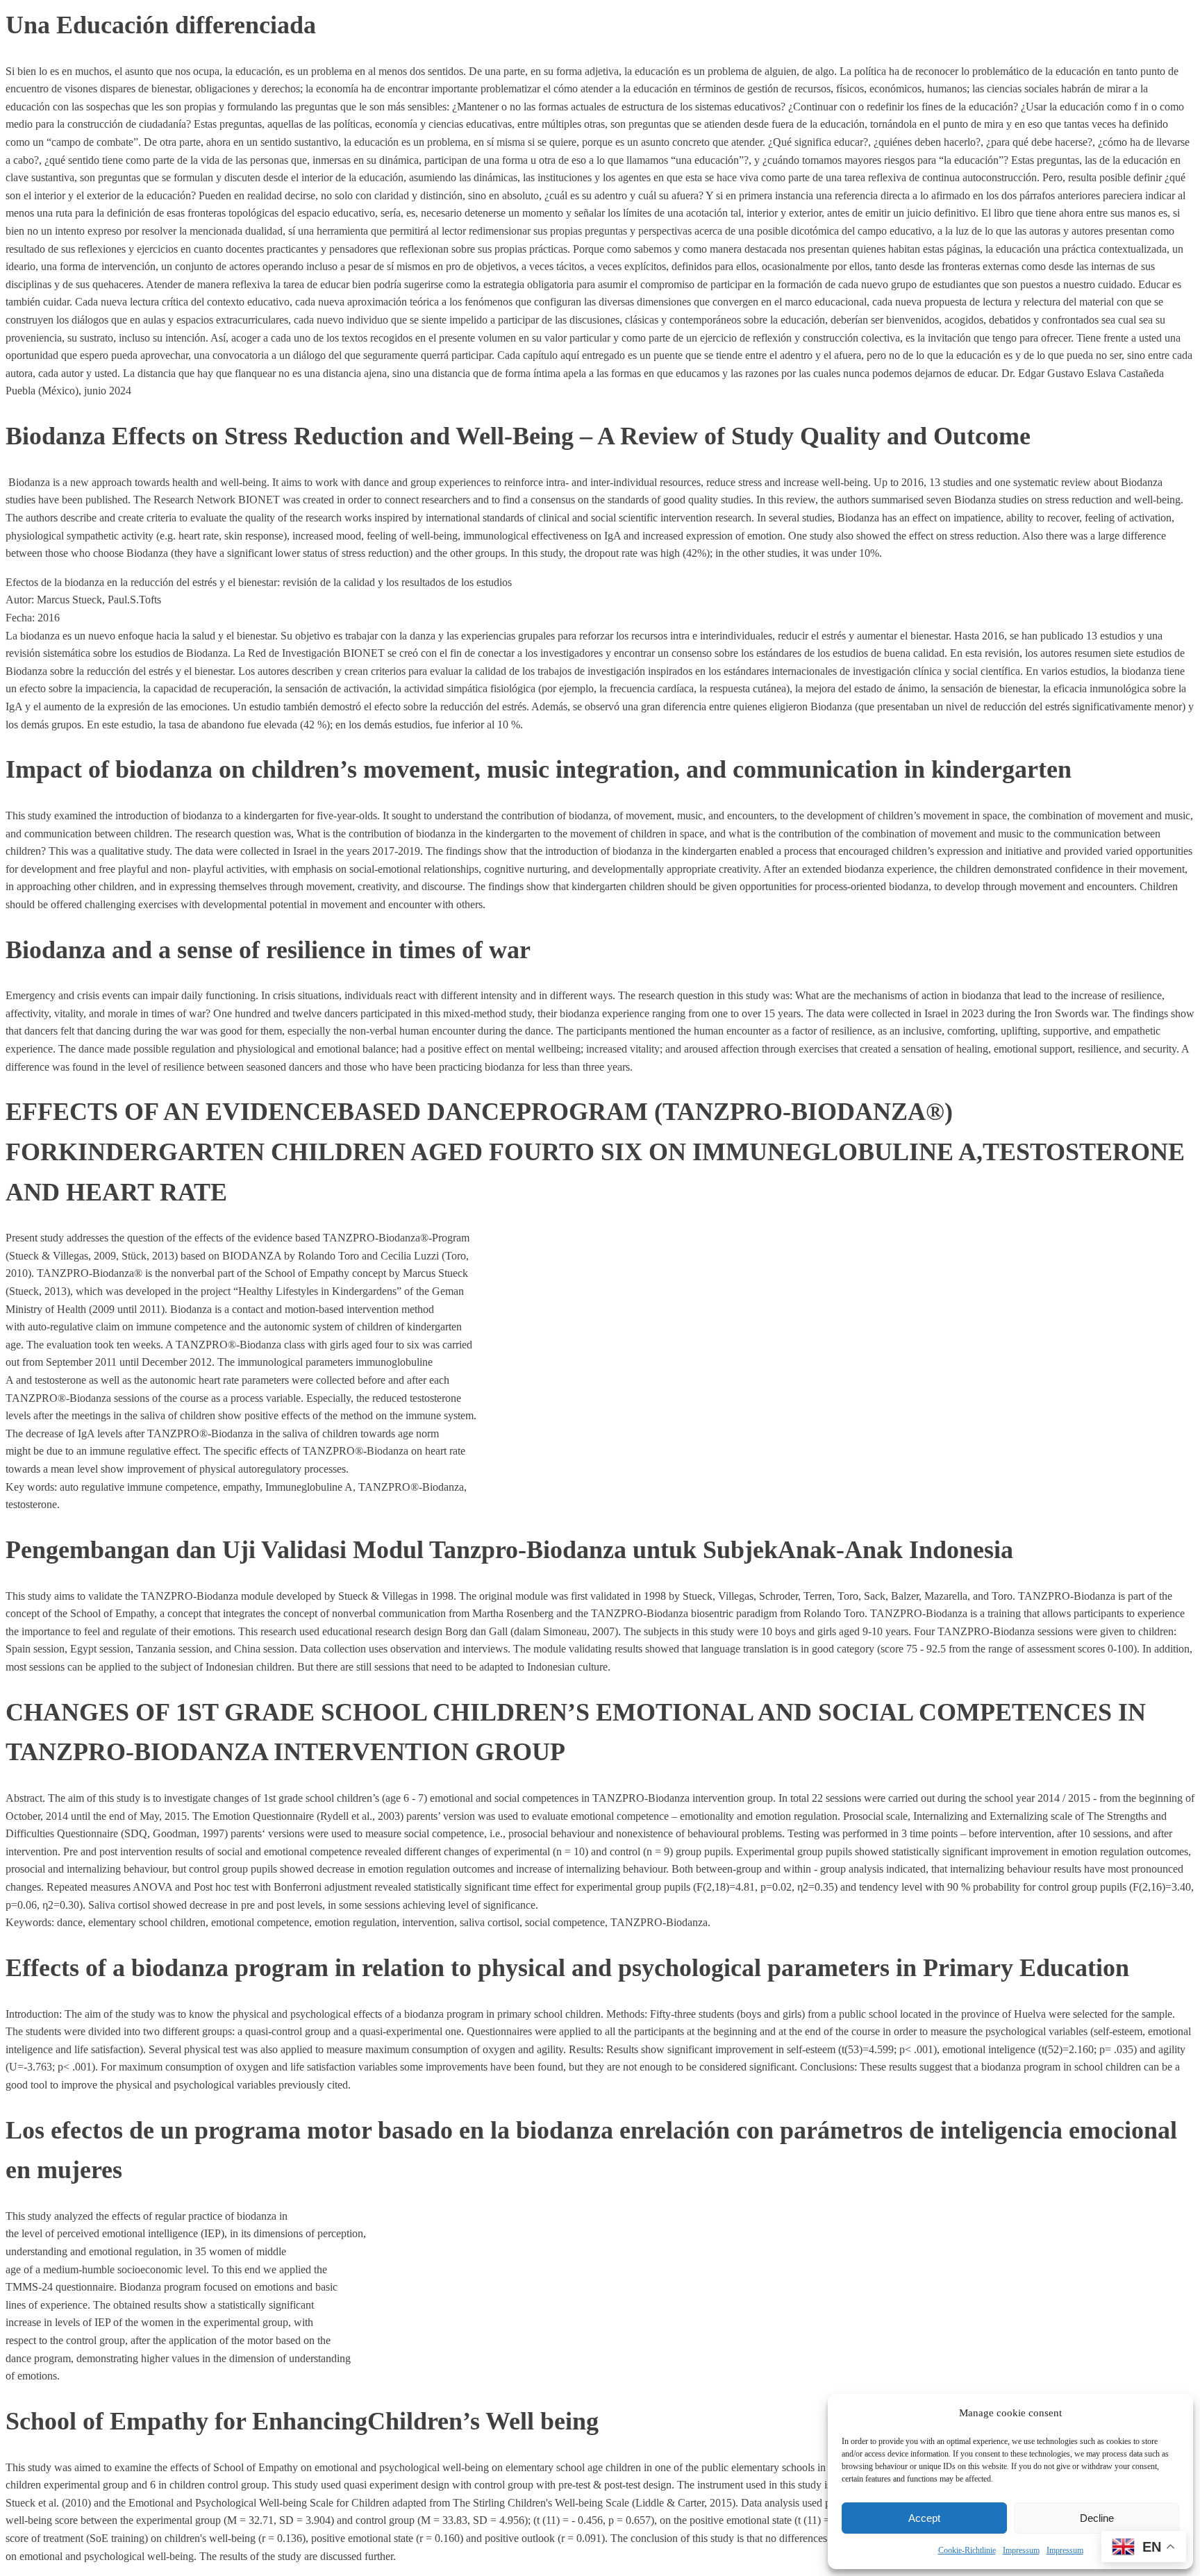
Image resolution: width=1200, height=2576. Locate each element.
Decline (1097, 2518)
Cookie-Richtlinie (967, 2550)
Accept (924, 2518)
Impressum (1021, 2550)
